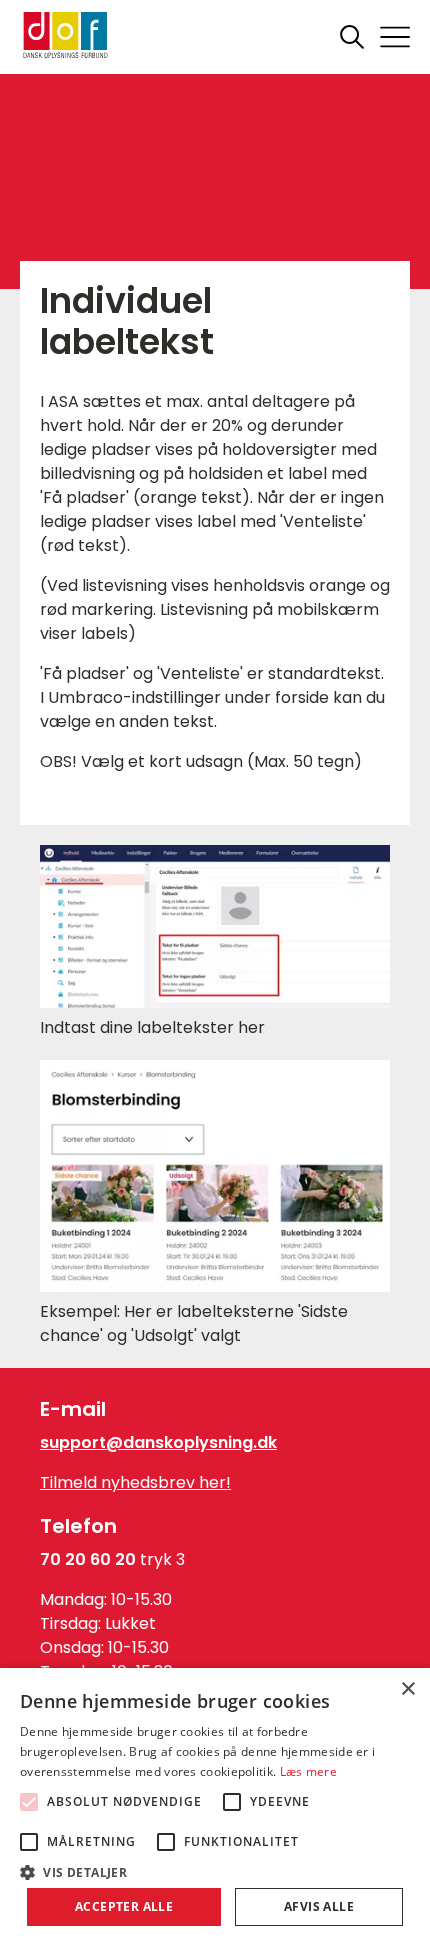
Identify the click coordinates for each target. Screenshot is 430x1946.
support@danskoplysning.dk (158, 1442)
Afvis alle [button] (319, 1906)
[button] (215, 1871)
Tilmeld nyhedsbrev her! (135, 1482)
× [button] (407, 1689)
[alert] (215, 1807)
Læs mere (308, 1771)
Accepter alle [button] (124, 1906)
